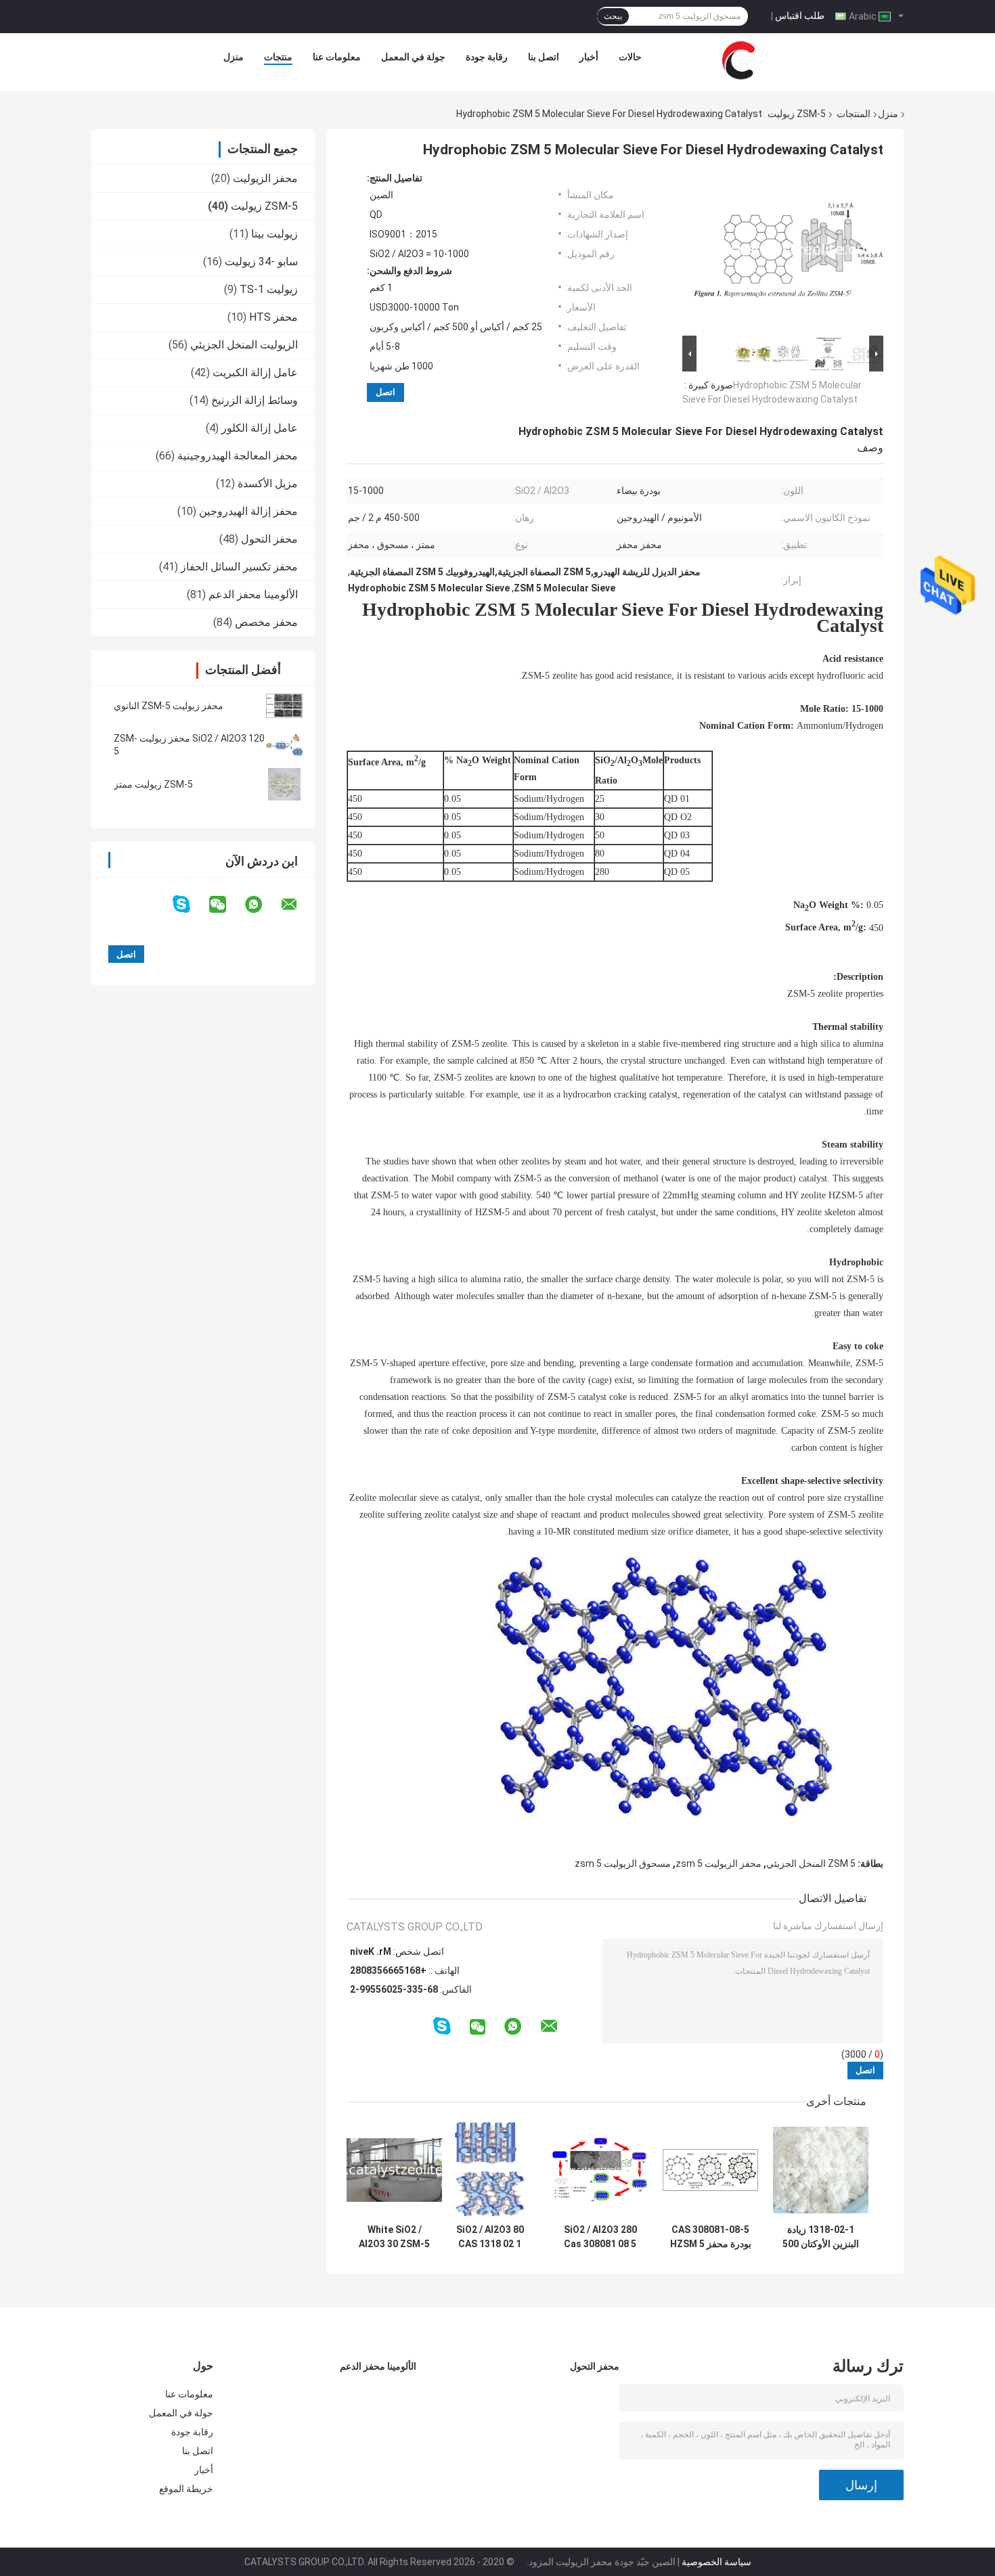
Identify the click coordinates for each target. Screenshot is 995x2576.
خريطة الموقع (186, 2489)
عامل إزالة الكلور (260, 428)
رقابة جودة (487, 57)
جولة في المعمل (413, 57)
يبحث (613, 16)
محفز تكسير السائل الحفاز (239, 567)
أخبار (589, 57)
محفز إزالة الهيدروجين (248, 511)
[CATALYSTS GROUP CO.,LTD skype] (190, 904)
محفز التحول (269, 539)
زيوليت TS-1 (269, 289)
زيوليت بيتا (274, 234)
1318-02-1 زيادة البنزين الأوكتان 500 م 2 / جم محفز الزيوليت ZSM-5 (821, 2237)
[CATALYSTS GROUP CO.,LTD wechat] (226, 905)
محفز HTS (273, 317)
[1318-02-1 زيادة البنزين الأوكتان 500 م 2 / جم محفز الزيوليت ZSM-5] (821, 2170)
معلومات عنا (337, 57)
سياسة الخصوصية (716, 2562)
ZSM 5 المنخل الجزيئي (811, 1863)
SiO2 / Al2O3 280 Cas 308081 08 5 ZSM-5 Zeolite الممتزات (600, 2237)
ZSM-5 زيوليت (797, 114)
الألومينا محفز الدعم (253, 594)
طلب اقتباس (800, 16)
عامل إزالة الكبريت (255, 372)
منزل (234, 57)
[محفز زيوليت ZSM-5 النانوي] (284, 706)
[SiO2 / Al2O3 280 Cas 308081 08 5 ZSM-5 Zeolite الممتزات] (600, 2170)
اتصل (385, 392)
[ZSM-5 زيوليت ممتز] (284, 784)
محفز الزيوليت (265, 178)
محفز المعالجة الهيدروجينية (238, 456)
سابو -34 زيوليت (261, 262)
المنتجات (854, 114)
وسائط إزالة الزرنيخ (255, 400)
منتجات (278, 57)
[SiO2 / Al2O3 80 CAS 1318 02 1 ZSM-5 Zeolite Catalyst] (490, 2170)
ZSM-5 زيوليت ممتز (153, 784)
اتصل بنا (544, 57)
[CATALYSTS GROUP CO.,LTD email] (298, 905)
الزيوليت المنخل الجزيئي (244, 345)
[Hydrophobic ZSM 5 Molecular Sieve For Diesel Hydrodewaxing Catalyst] (789, 252)
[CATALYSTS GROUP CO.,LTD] (738, 60)
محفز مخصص (266, 622)
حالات (630, 57)
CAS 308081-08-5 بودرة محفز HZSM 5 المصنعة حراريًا (711, 2237)
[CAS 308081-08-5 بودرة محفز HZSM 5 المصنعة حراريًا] (710, 2170)
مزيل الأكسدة (268, 483)
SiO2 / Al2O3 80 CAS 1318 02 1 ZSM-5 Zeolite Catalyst (490, 2237)
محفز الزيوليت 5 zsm (718, 1863)
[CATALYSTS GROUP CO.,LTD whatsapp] (262, 905)
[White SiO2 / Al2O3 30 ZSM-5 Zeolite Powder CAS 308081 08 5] (394, 2170)
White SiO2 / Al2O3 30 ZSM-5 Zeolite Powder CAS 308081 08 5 (394, 2237)
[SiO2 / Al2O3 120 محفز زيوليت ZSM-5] (284, 745)
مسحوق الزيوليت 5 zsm (623, 1863)
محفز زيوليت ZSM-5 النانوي (169, 706)
